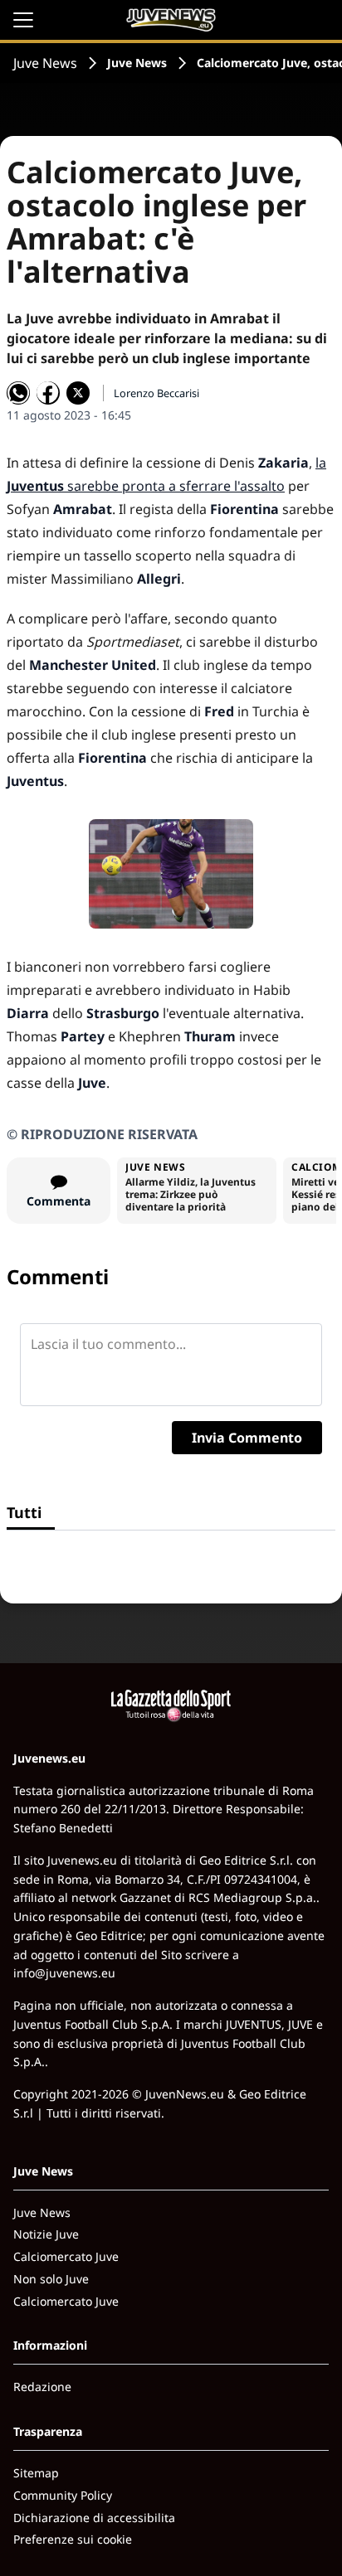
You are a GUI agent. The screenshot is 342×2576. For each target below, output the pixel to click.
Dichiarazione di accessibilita (94, 2518)
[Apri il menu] (23, 20)
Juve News (45, 63)
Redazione (42, 2387)
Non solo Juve (51, 2279)
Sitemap (36, 2473)
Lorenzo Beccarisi (156, 393)
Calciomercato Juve (66, 2256)
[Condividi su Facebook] (48, 393)
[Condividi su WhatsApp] (18, 393)
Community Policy (63, 2495)
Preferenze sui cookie (73, 2539)
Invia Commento (247, 1438)
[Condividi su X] (78, 393)
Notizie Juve (46, 2234)
